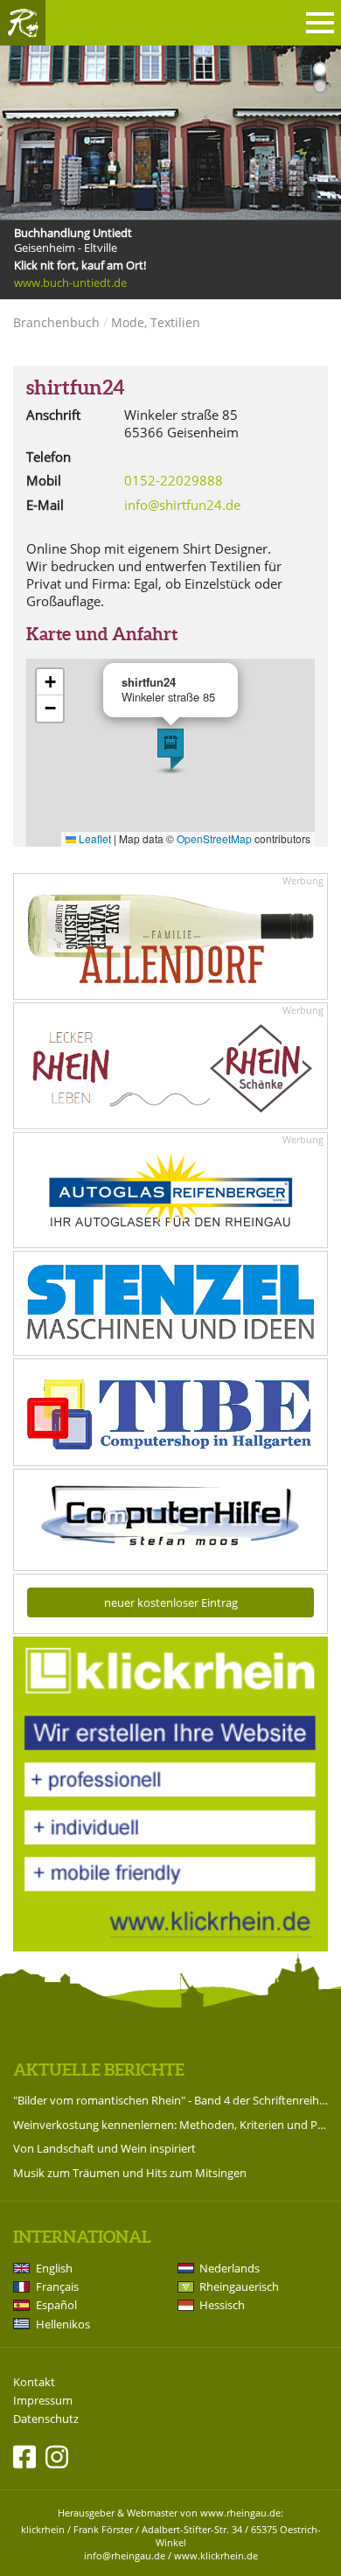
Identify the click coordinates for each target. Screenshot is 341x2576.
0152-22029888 (174, 480)
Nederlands (230, 2268)
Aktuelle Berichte (99, 2070)
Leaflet (94, 838)
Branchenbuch (56, 322)
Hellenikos (63, 2324)
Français (57, 2286)
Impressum (43, 2401)
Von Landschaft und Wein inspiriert (104, 2148)
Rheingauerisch (239, 2286)
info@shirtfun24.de (182, 505)
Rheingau (23, 23)
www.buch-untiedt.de (70, 283)
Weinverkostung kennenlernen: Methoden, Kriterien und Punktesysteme (170, 2125)
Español (56, 2305)
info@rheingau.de (125, 2555)
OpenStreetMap (214, 838)
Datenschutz (46, 2419)
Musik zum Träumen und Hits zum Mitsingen (130, 2173)
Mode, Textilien (156, 322)
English (54, 2268)
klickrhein (43, 2529)
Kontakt (34, 2382)
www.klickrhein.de (216, 2555)
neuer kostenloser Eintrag (171, 1602)
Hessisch (222, 2305)
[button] (170, 750)
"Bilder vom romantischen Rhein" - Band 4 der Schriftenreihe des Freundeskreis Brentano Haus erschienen (170, 2100)
